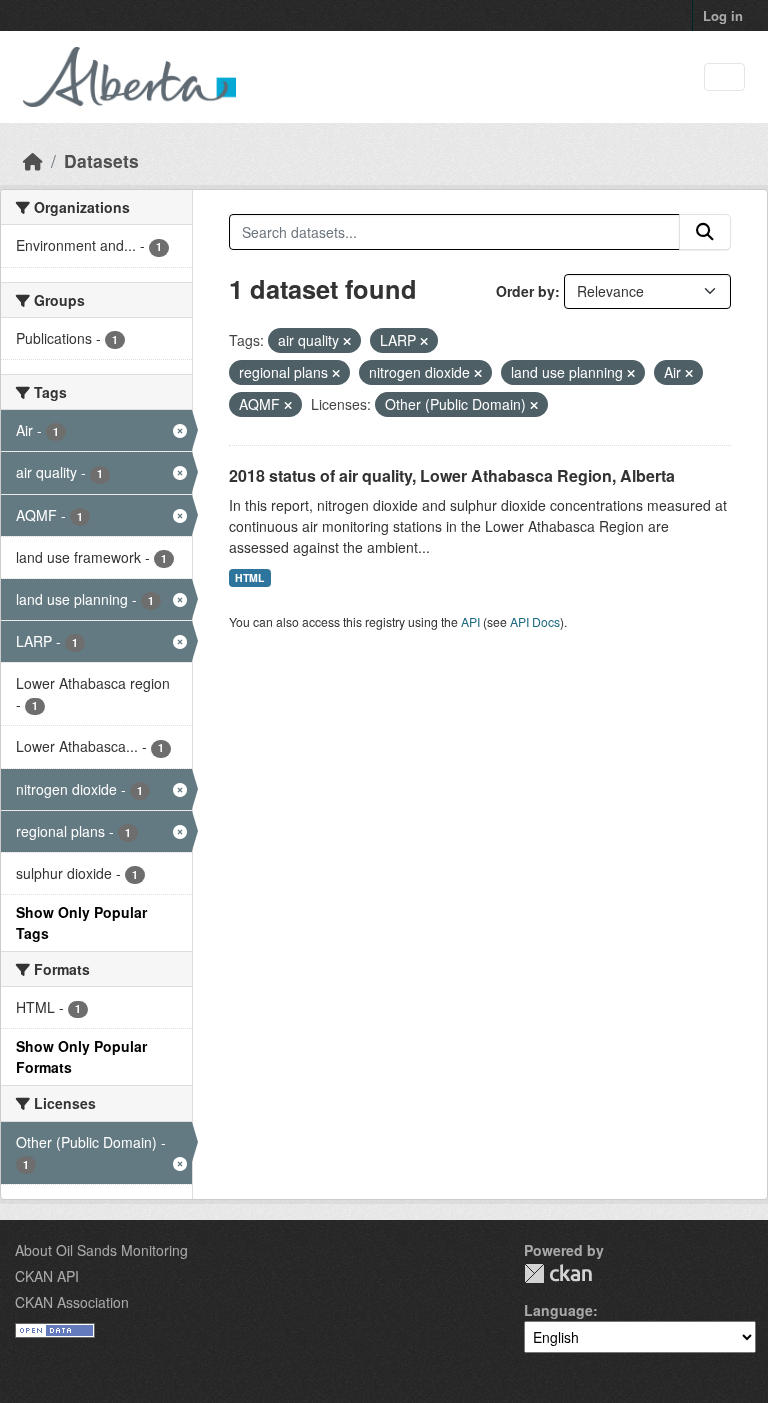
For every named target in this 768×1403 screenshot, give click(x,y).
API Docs (535, 621)
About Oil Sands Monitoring (101, 1250)
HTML (249, 577)
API (470, 621)
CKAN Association (72, 1302)
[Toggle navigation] (724, 77)
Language (558, 1310)
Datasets (101, 160)
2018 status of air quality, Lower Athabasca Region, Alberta (452, 475)
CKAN (558, 1273)
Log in (723, 15)
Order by (525, 291)
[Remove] (347, 341)
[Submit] (705, 232)
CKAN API (47, 1276)
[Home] (33, 160)
